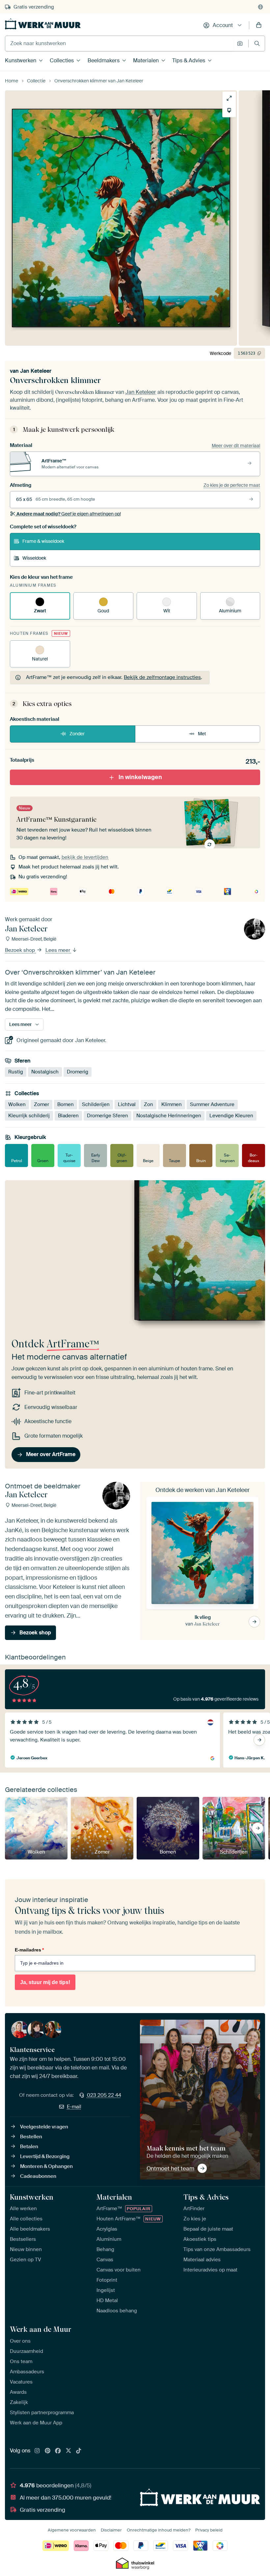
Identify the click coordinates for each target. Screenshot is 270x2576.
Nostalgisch (45, 1072)
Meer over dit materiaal (236, 446)
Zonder (77, 734)
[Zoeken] (257, 43)
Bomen (66, 1105)
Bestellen (31, 2137)
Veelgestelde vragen (44, 2127)
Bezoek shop (21, 951)
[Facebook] (58, 2451)
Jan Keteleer (36, 371)
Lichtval (127, 1105)
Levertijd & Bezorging (45, 2156)
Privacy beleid (209, 2530)
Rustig (16, 1072)
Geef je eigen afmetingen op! (69, 514)
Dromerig (78, 1072)
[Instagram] (37, 2451)
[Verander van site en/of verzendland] (260, 7)
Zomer (41, 1105)
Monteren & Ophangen (46, 2166)
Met (202, 734)
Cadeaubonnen (38, 2176)
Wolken (17, 1105)
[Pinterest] (48, 2451)
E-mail (74, 2107)
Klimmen (172, 1105)
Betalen (29, 2147)
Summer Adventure (212, 1105)
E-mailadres (29, 1950)
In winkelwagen (140, 777)
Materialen (146, 60)
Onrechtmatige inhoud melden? (159, 2530)
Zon (148, 1105)
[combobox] (119, 44)
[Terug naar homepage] (43, 24)
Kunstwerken (21, 60)
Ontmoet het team (170, 2168)
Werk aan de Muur (41, 2329)
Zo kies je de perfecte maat (232, 485)
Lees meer (58, 951)
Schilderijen (96, 1105)
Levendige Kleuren (231, 1116)
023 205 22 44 (104, 2095)
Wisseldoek (34, 558)
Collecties (62, 60)
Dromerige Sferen (108, 1116)
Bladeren (68, 1116)
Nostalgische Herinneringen (169, 1116)
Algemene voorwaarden (72, 2530)
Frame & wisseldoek (43, 541)
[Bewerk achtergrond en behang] (229, 110)
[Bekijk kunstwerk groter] (229, 98)
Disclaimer (111, 2530)
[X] (68, 2451)
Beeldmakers (104, 60)
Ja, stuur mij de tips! (45, 1982)
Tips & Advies (189, 60)
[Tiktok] (79, 2451)
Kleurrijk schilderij (29, 1116)
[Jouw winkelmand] (259, 25)
